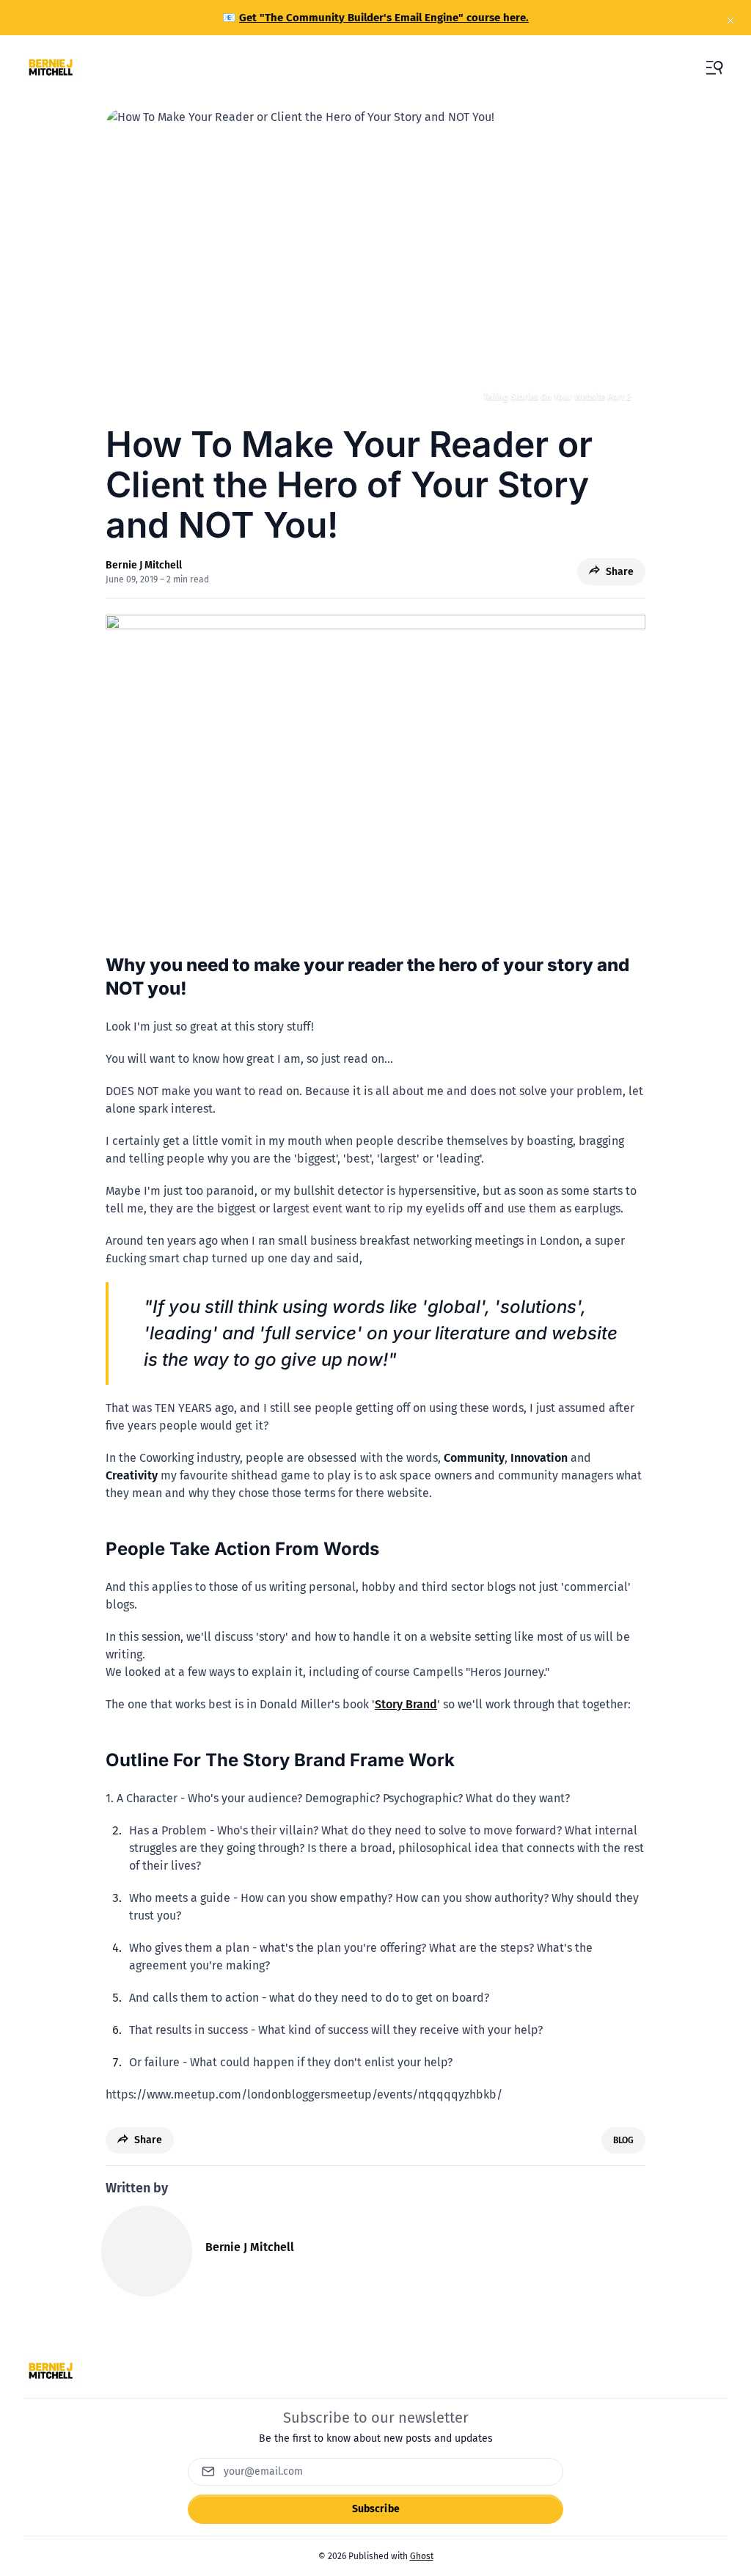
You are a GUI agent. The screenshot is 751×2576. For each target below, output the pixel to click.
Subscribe (376, 2509)
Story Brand (406, 1704)
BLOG (623, 2140)
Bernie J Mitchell (144, 565)
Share (620, 572)
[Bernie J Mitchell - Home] (50, 67)
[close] (730, 21)
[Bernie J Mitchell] (147, 2251)
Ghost (422, 2556)
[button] (714, 67)
